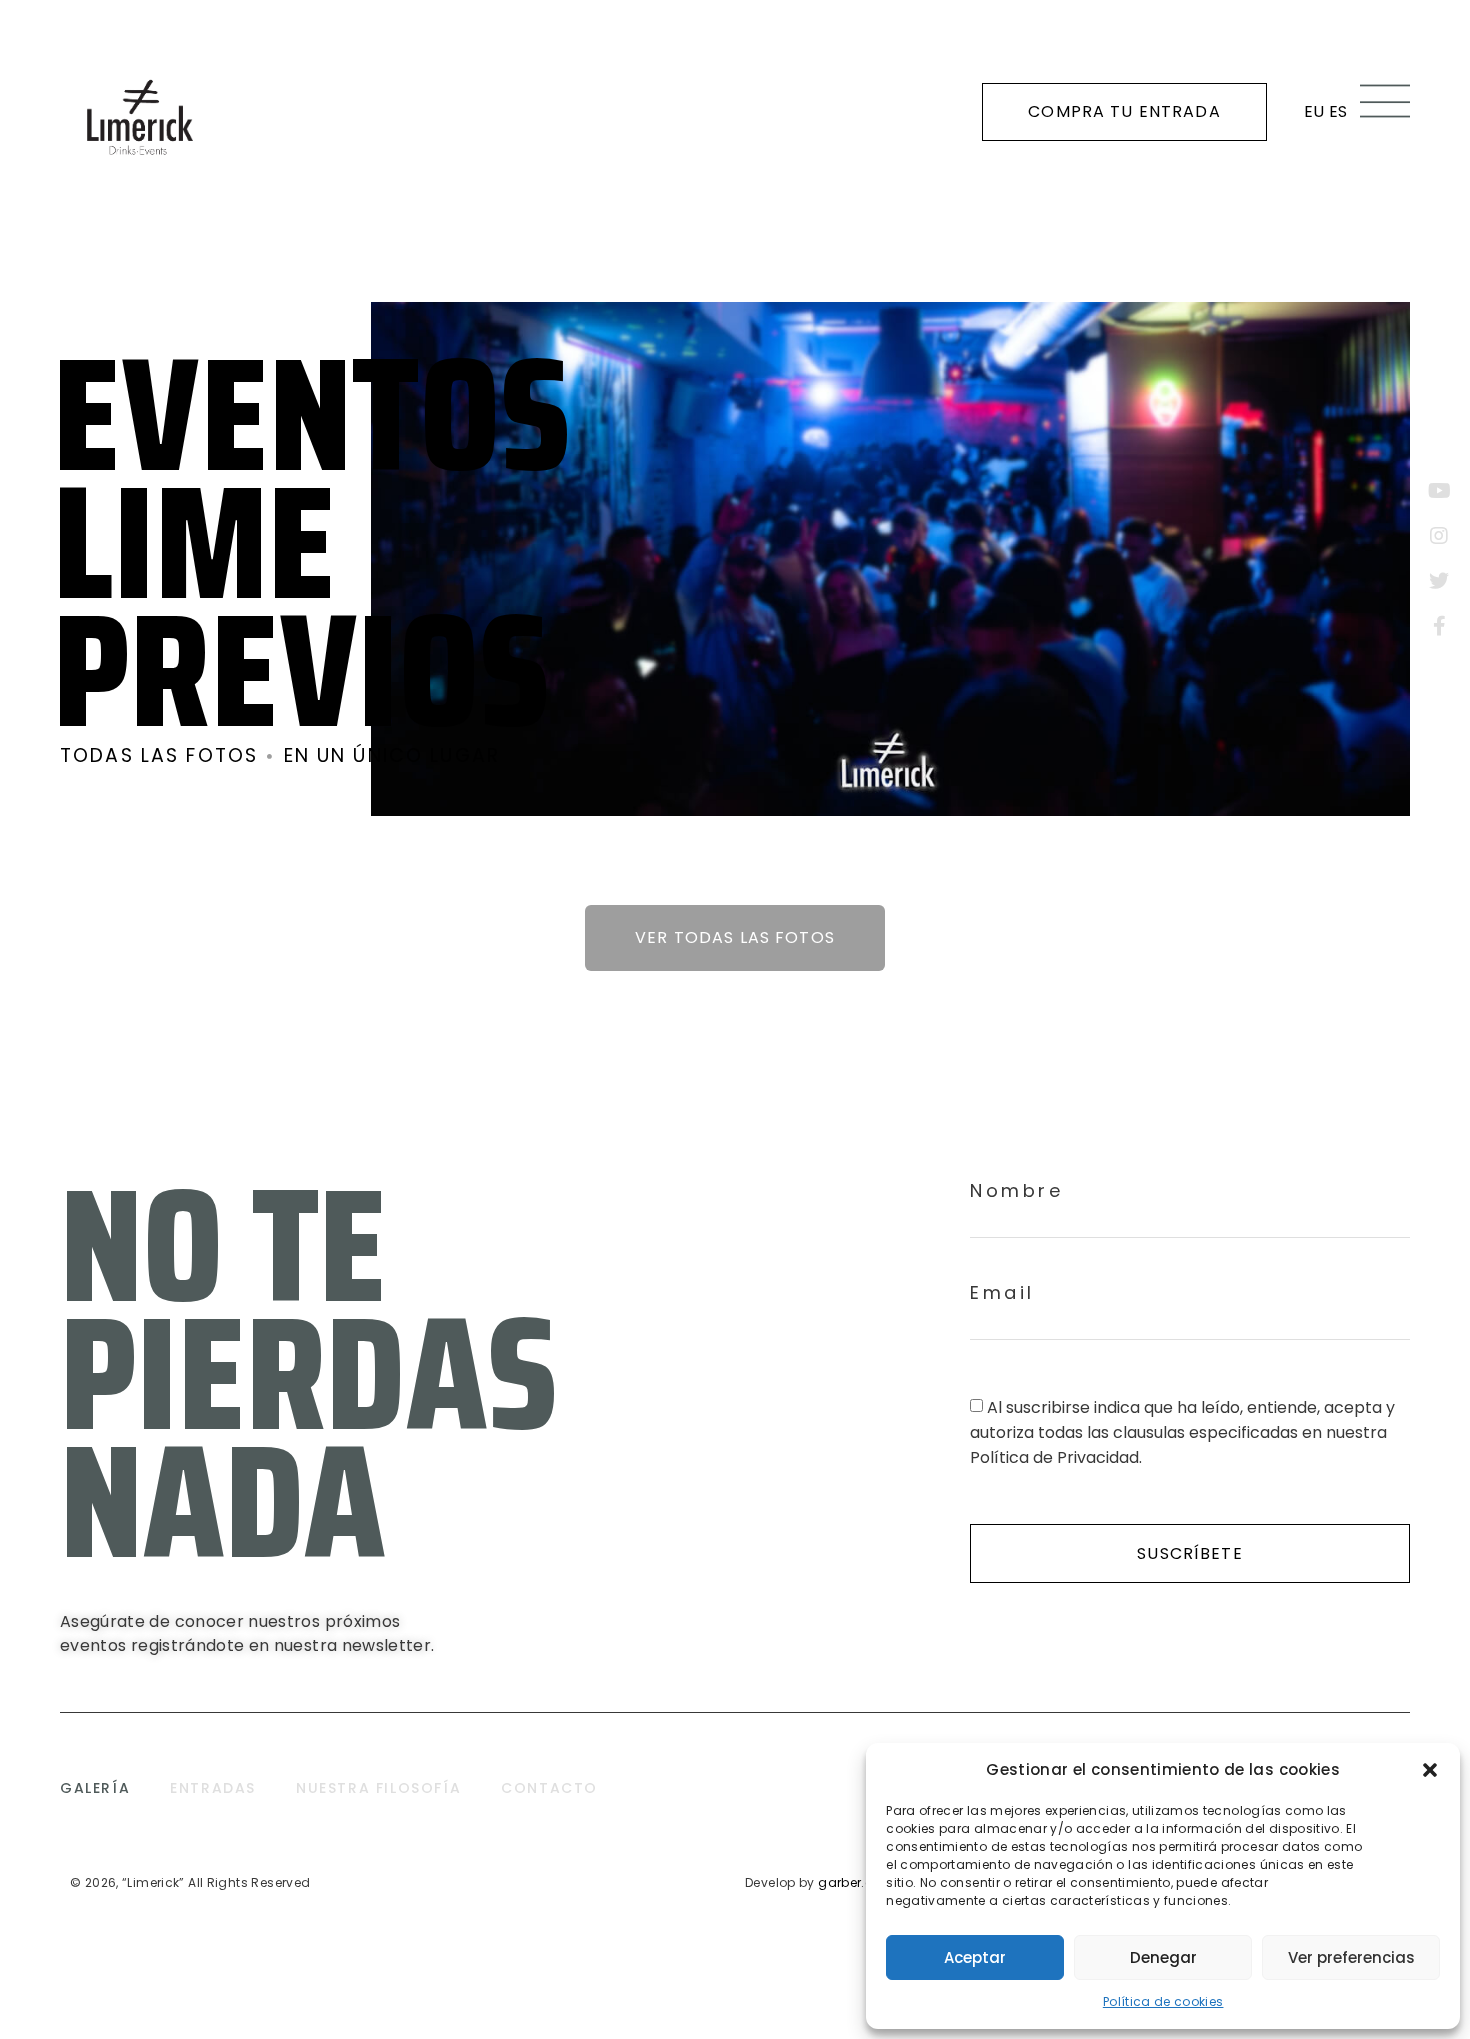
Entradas (213, 1788)
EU (1314, 111)
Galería (95, 1788)
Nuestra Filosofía (378, 1788)
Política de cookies (1163, 2001)
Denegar (1163, 1957)
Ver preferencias (1351, 1957)
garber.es (848, 1882)
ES (1338, 111)
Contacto (549, 1788)
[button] (1430, 1770)
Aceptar (975, 1957)
